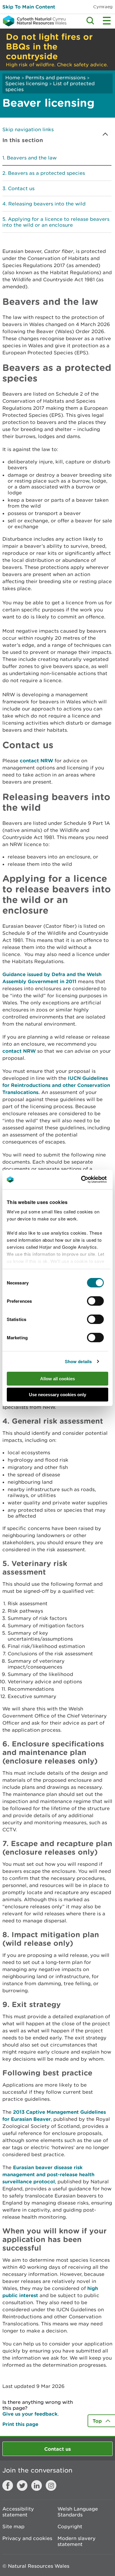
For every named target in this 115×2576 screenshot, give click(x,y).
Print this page (20, 2424)
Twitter (22, 2485)
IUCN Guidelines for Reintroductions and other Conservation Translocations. (56, 1085)
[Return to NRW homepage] (33, 21)
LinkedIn (37, 2485)
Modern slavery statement (77, 2541)
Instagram (51, 2485)
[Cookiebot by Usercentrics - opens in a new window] (91, 1180)
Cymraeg (103, 7)
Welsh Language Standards (78, 2512)
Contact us (21, 188)
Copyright (70, 2526)
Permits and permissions (55, 78)
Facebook (8, 2485)
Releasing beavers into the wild (47, 204)
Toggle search (90, 21)
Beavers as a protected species (46, 173)
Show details (78, 1361)
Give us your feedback (30, 2414)
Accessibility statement (18, 2512)
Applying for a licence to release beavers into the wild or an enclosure (56, 222)
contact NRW (36, 760)
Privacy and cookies (27, 2538)
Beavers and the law (32, 158)
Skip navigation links (28, 129)
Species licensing (27, 83)
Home (13, 78)
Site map (13, 2526)
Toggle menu (107, 21)
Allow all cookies (57, 1379)
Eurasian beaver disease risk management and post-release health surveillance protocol (48, 2174)
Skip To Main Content (29, 7)
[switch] (95, 1301)
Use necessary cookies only (57, 1395)
